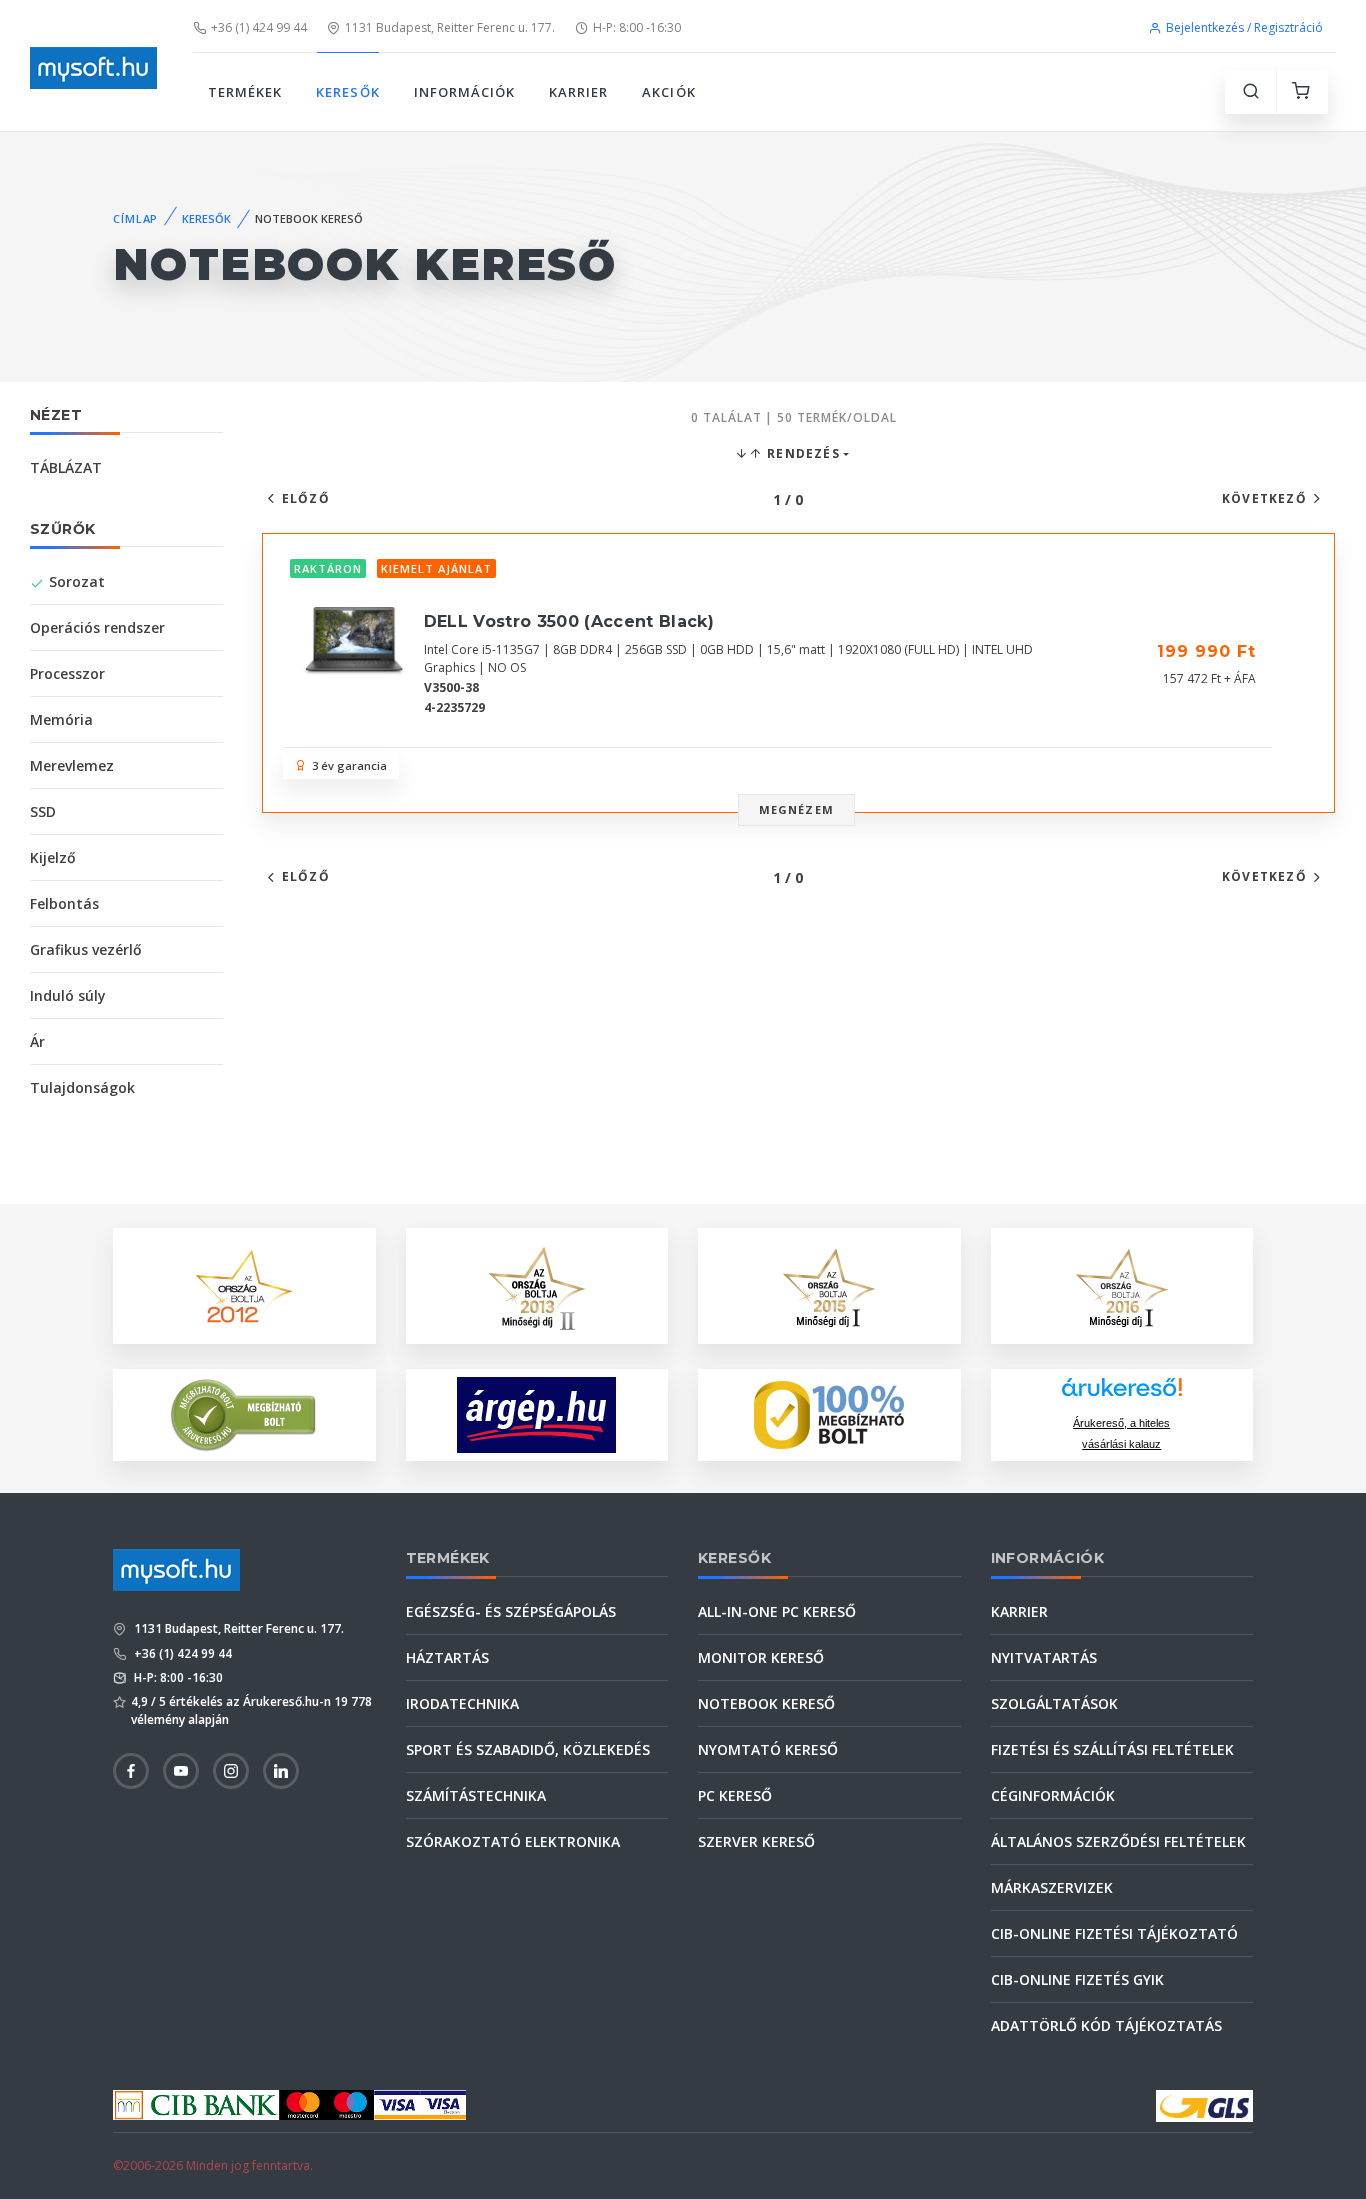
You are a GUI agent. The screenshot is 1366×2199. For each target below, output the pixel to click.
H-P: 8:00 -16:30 (637, 27)
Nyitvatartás (1044, 1657)
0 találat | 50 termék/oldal (794, 417)
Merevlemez (72, 765)
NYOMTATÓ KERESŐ (768, 1749)
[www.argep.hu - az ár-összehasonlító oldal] (536, 1415)
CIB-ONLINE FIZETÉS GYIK (1077, 1979)
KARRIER (578, 92)
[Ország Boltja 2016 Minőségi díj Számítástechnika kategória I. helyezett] (1122, 1284)
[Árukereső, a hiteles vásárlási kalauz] (244, 1413)
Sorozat (77, 581)
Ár (37, 1041)
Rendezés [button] (801, 453)
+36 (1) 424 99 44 (259, 27)
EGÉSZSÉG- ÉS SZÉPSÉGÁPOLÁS (511, 1611)
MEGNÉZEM (796, 809)
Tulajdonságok (82, 1087)
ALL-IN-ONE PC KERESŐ (777, 1611)
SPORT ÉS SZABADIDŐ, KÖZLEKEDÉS (528, 1749)
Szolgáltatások (1054, 1703)
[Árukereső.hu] (1122, 1394)
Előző (306, 498)
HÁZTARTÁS (447, 1657)
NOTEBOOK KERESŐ (766, 1703)
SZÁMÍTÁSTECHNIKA (476, 1795)
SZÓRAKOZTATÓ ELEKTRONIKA (513, 1841)
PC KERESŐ (735, 1795)
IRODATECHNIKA (462, 1703)
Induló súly (68, 995)
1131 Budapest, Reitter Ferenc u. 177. (450, 27)
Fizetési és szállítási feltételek (1112, 1749)
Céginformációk (1053, 1795)
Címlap (135, 218)
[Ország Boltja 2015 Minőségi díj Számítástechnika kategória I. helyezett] (829, 1284)
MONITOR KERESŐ (761, 1657)
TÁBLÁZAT (66, 467)
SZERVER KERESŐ (756, 1841)
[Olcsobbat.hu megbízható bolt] (829, 1415)
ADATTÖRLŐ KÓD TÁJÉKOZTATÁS (1106, 2025)
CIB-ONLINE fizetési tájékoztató (1114, 1933)
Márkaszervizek (1052, 1887)
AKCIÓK (668, 92)
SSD (43, 811)
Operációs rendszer (97, 627)
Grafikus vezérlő (86, 949)
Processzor (67, 673)
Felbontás (64, 903)
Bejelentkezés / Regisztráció (1244, 27)
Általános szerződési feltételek (1118, 1841)
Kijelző (53, 857)
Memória (61, 719)
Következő (1264, 498)
